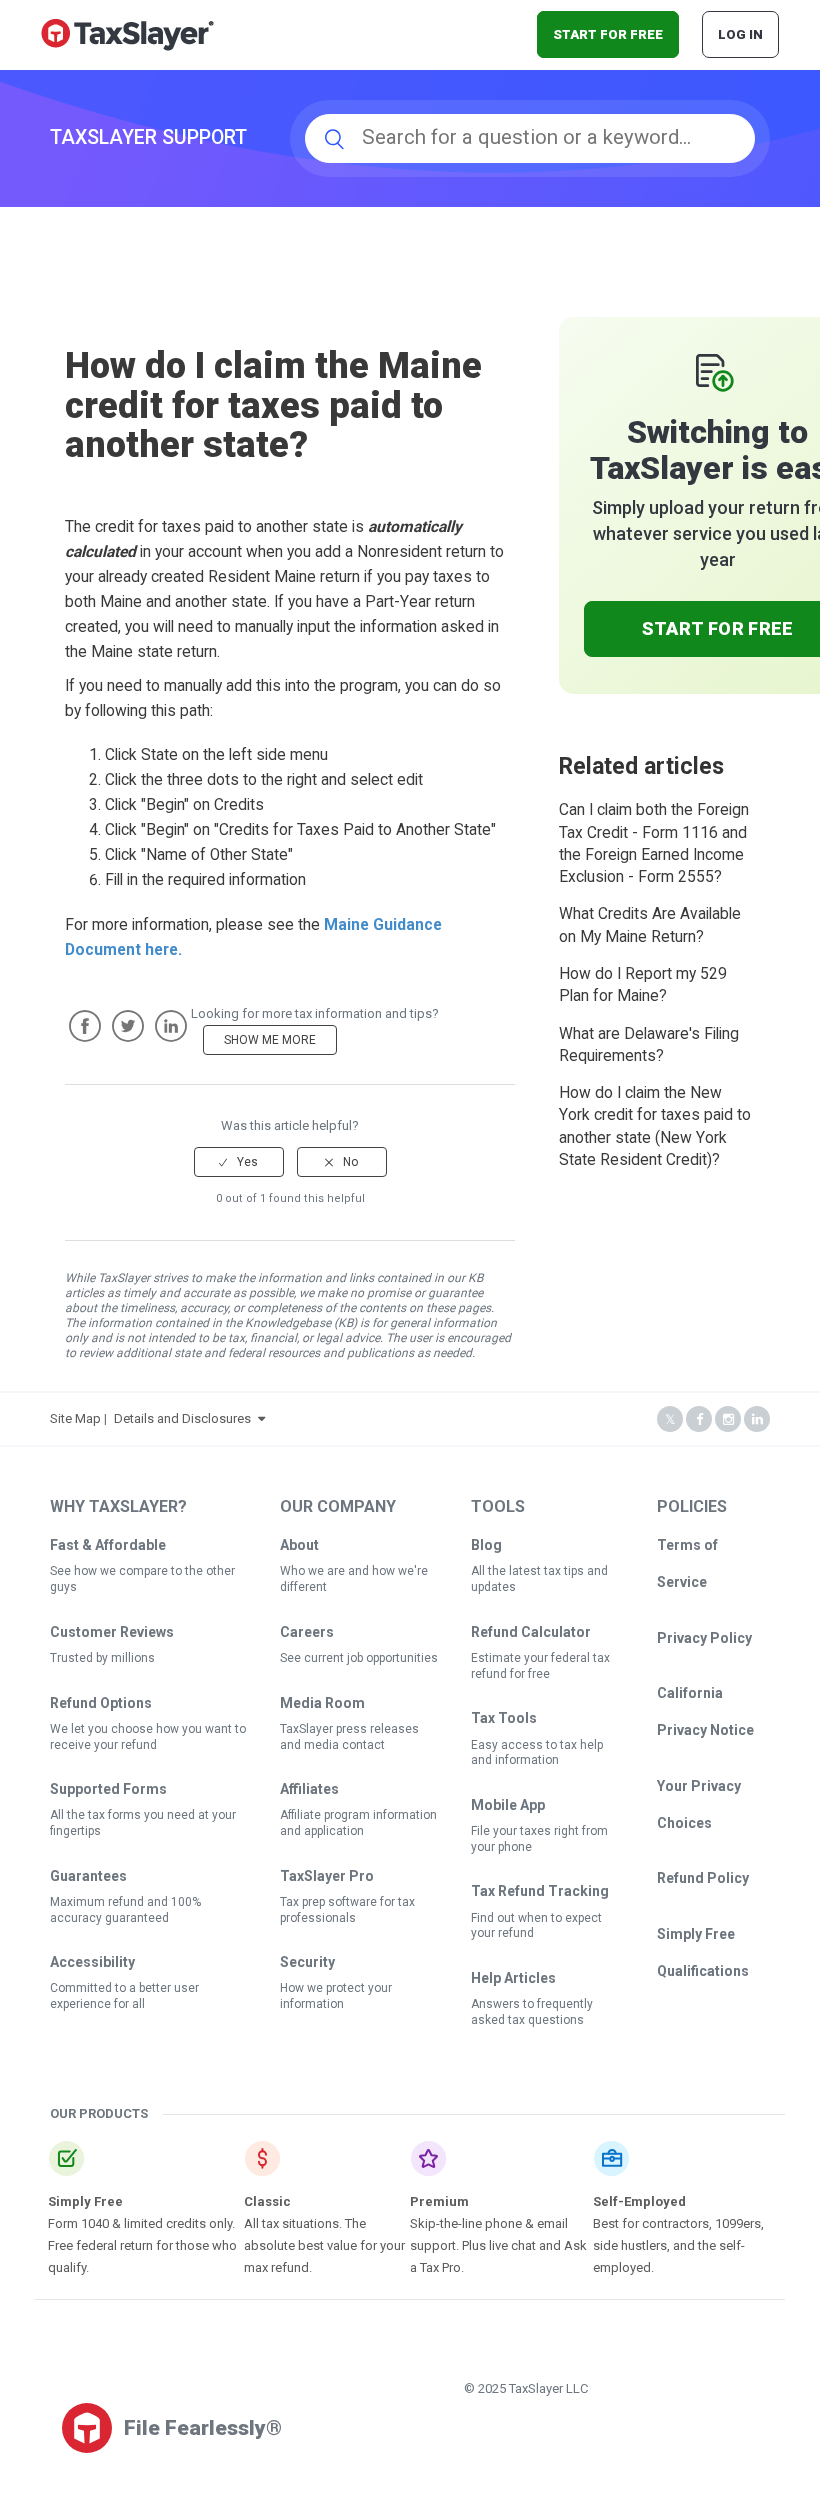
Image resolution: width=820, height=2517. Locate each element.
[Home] (127, 33)
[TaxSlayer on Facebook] (699, 1419)
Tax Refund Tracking (540, 1891)
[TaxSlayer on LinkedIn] (757, 1419)
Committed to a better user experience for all (124, 1996)
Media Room (322, 1703)
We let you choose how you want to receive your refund (148, 1737)
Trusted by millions (102, 1658)
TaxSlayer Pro (327, 1876)
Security (307, 1962)
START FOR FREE (608, 34)
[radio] (239, 1162)
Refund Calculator (531, 1632)
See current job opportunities (359, 1658)
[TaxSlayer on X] (670, 1419)
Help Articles (513, 1978)
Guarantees (88, 1876)
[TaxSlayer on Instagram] (728, 1419)
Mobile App (508, 1805)
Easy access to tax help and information (537, 1753)
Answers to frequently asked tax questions (532, 2012)
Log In (740, 34)
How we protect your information (336, 1996)
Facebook (85, 1026)
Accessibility (92, 1962)
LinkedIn (171, 1026)
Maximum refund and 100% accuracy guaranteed (125, 1910)
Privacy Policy (704, 1638)
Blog (486, 1545)
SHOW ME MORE (270, 1040)
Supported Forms (108, 1789)
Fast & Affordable (108, 1545)
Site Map (75, 1418)
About (299, 1545)
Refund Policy (703, 1878)
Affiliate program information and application (358, 1823)
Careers (307, 1632)
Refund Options (101, 1703)
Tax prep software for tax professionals (347, 1910)
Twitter (128, 1026)
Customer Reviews (112, 1632)
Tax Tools (504, 1718)
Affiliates (309, 1789)
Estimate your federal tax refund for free (540, 1666)
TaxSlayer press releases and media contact (349, 1737)
